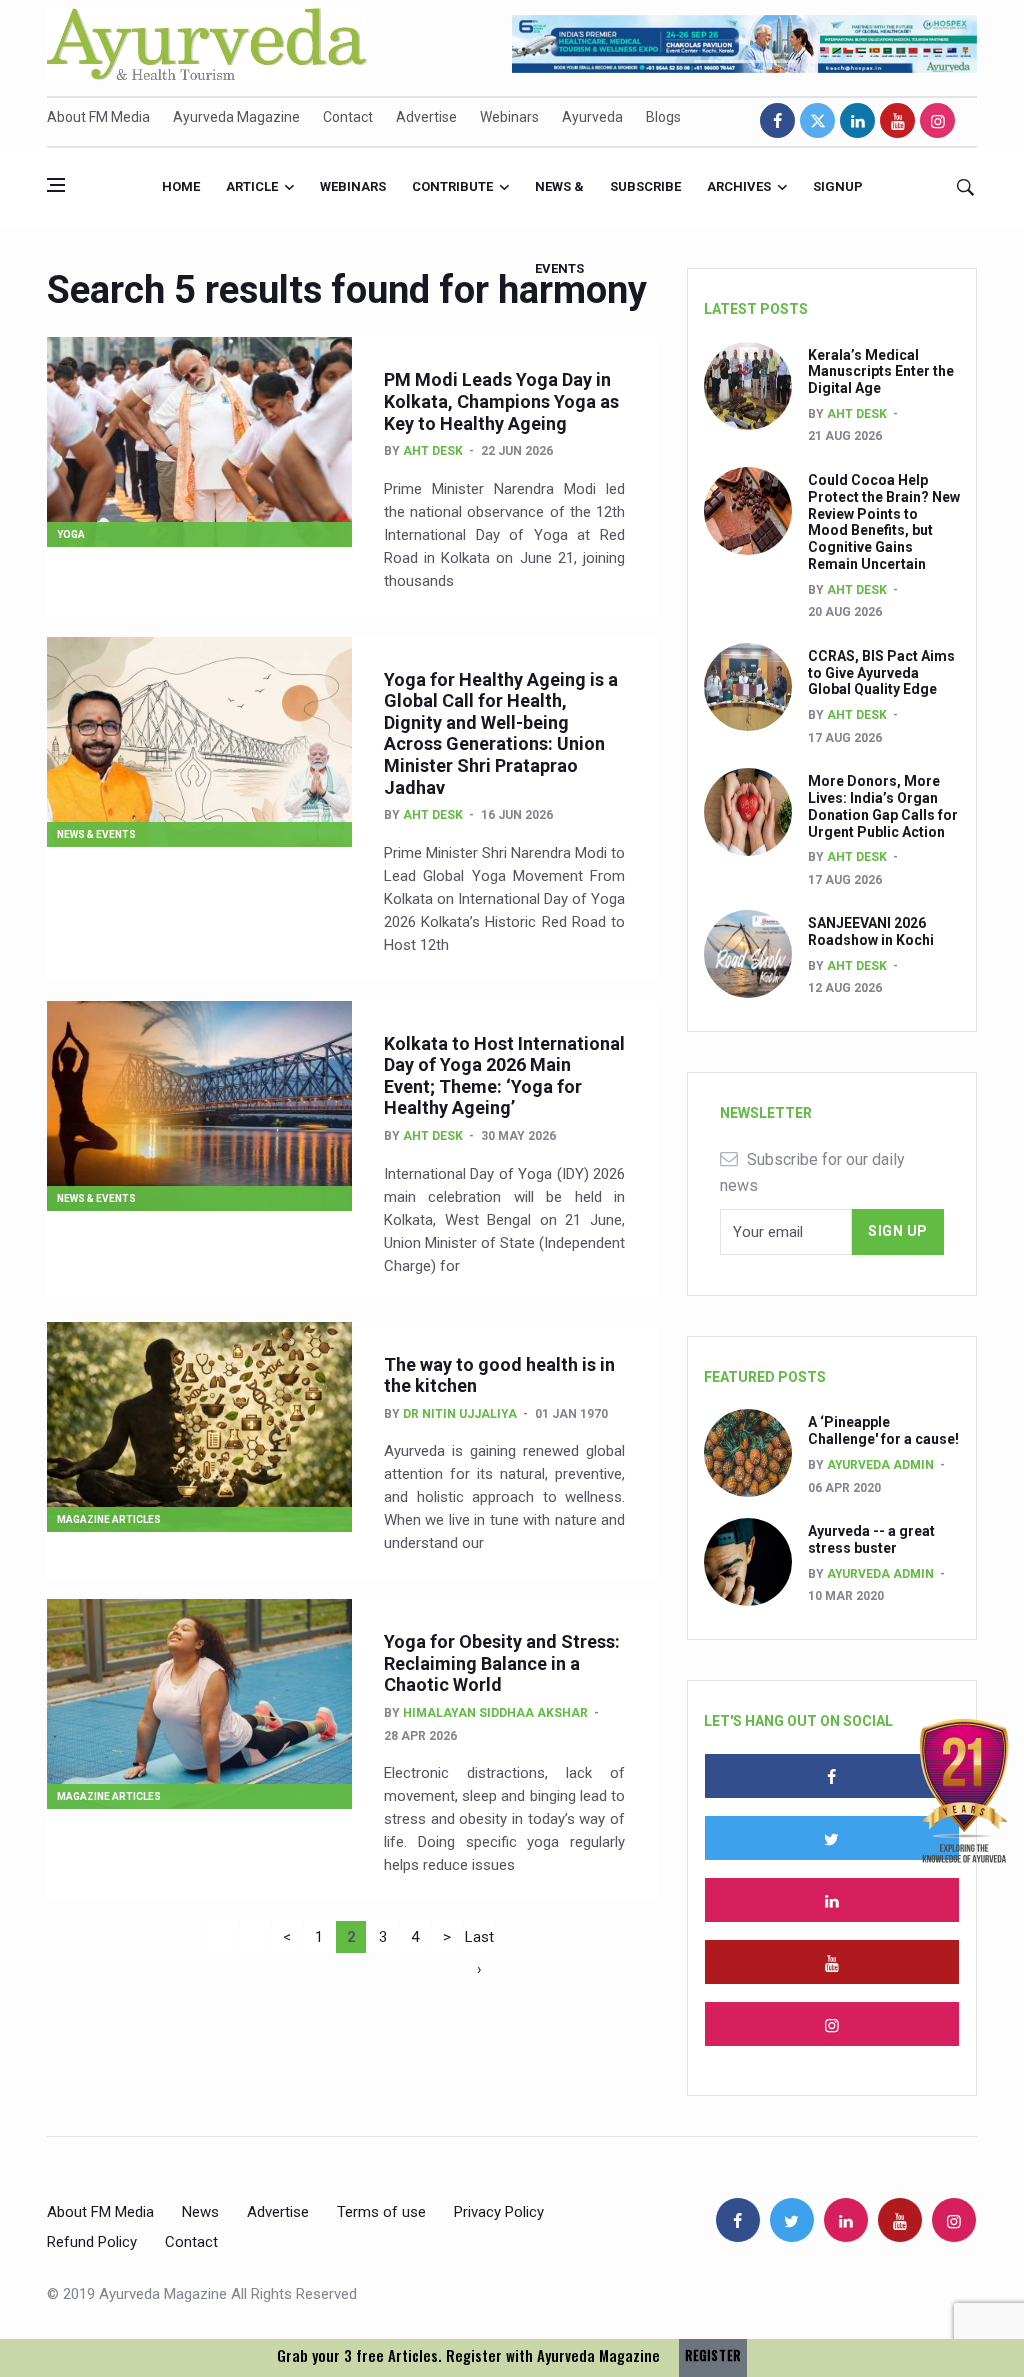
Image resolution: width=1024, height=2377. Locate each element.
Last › (479, 1940)
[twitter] (817, 120)
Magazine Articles (109, 1519)
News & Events (559, 203)
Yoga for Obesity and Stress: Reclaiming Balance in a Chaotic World (502, 1663)
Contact (348, 117)
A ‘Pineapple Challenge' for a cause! (883, 1430)
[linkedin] (857, 120)
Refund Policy (92, 2242)
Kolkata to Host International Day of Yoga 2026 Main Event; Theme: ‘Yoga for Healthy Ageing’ (504, 1076)
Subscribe (645, 186)
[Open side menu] (56, 185)
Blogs (663, 117)
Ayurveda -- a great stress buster (871, 1539)
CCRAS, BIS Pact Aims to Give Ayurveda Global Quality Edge (881, 673)
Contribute (452, 186)
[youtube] (897, 120)
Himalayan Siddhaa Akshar (495, 1713)
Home (181, 186)
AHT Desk (433, 451)
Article (252, 186)
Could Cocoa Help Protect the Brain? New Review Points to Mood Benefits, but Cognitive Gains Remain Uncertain (884, 522)
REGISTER (713, 2355)
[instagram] (937, 120)
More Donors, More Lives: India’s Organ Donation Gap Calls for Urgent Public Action (883, 806)
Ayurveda (592, 117)
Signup (838, 186)
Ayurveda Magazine (236, 117)
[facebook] (777, 120)
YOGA (71, 534)
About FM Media (98, 117)
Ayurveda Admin (880, 1465)
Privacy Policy (499, 2212)
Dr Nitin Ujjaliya (460, 1414)
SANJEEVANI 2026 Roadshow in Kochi (871, 931)
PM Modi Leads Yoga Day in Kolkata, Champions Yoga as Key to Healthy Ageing (501, 401)
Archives (739, 186)
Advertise (426, 117)
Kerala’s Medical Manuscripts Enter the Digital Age (881, 372)
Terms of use (381, 2212)
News (200, 2212)
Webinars (509, 117)
